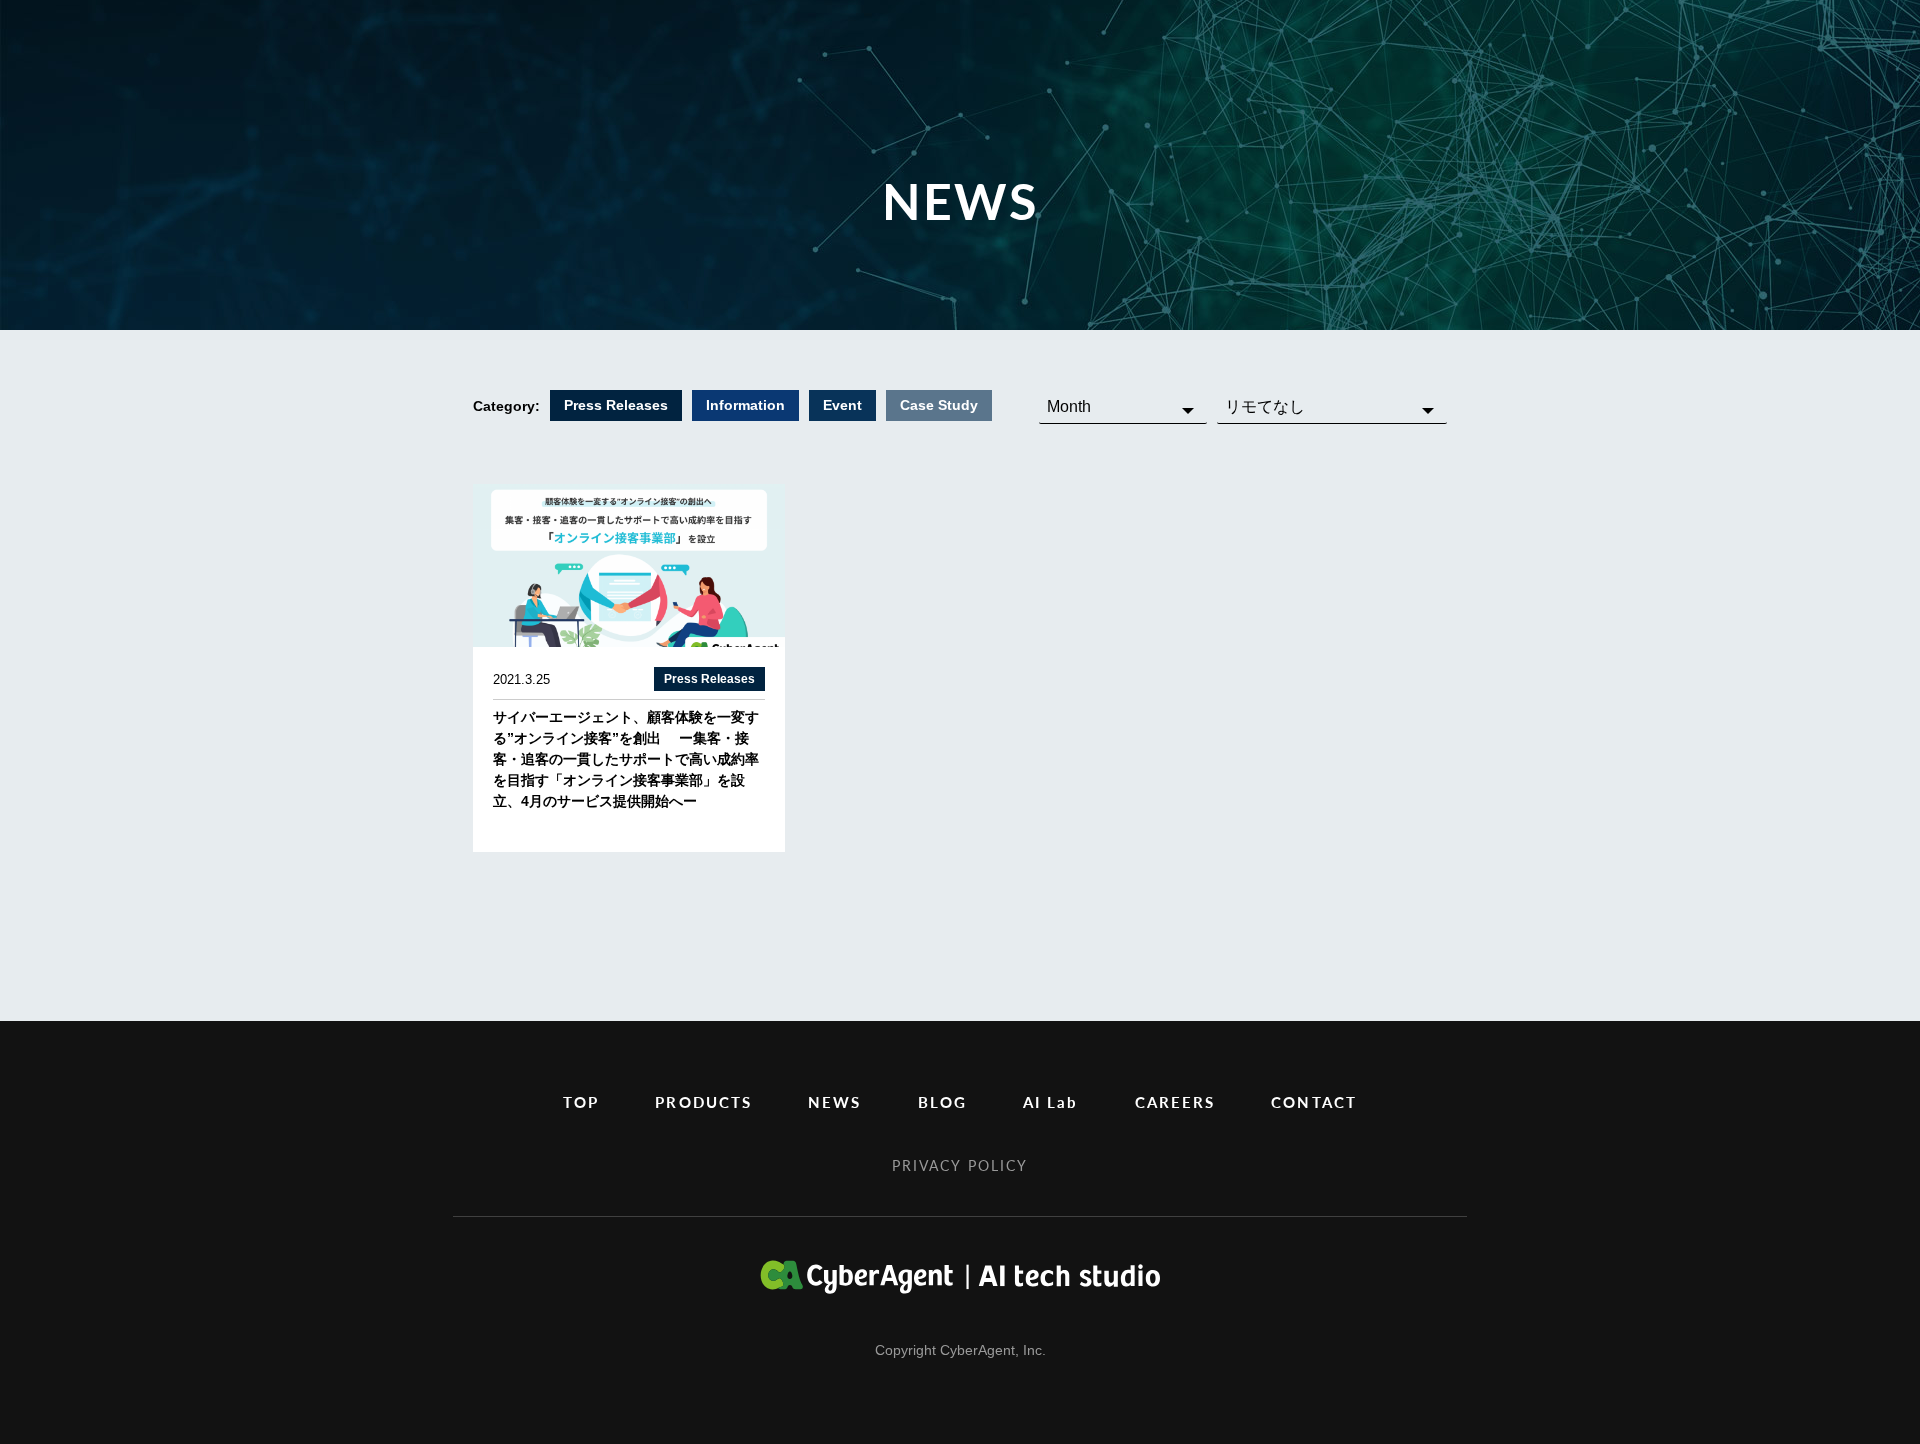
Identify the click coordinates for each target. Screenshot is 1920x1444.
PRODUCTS (703, 1101)
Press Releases (616, 405)
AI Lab (1051, 1101)
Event (842, 405)
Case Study (939, 405)
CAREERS (1175, 1101)
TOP (581, 1101)
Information (745, 405)
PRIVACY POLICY (960, 1165)
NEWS (834, 1101)
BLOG (942, 1101)
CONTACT (1314, 1101)
